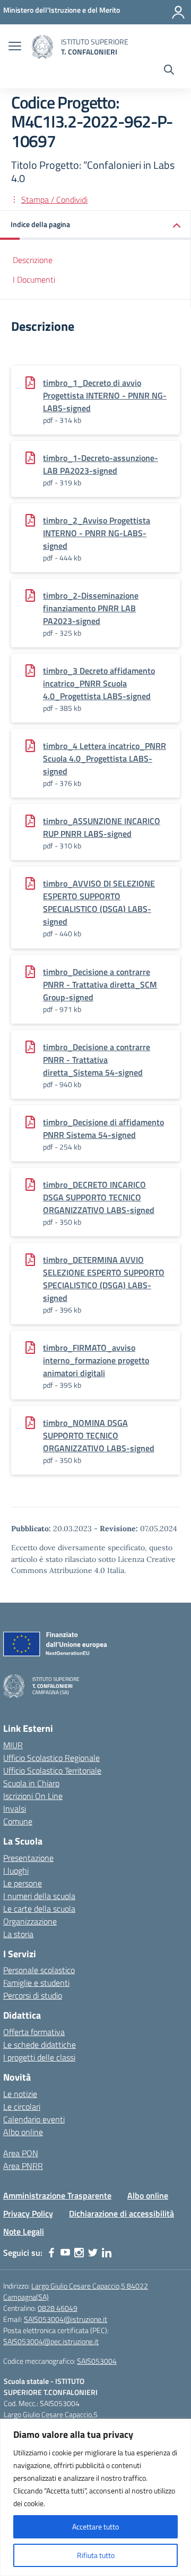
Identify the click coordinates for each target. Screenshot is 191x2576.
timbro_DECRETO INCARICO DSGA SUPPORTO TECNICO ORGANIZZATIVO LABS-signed (99, 1197)
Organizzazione (30, 1921)
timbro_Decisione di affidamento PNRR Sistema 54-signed (103, 1128)
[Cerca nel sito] (169, 71)
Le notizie (20, 2094)
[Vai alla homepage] (42, 47)
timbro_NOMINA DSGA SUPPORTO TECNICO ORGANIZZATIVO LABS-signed (99, 1435)
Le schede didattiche (40, 2045)
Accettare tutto (95, 2527)
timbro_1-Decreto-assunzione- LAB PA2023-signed (101, 464)
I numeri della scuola (39, 1896)
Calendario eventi (34, 2119)
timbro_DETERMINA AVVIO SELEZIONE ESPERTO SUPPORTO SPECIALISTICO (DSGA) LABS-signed (104, 1279)
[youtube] (65, 2253)
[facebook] (51, 2253)
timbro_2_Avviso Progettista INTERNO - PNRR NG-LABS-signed (97, 533)
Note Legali (24, 2231)
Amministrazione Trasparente (57, 2195)
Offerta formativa (34, 2032)
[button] (95, 225)
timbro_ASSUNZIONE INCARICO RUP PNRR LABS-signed (102, 827)
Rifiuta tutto (96, 2555)
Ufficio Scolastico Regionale (51, 1758)
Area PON (21, 2153)
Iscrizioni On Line (33, 1796)
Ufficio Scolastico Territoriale (52, 1770)
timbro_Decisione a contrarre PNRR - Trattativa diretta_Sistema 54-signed (97, 1060)
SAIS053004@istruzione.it (66, 2319)
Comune (18, 1821)
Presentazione (28, 1858)
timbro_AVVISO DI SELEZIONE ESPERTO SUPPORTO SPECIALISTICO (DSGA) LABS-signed (99, 902)
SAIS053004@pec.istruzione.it (51, 2341)
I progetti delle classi (39, 2057)
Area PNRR (23, 2166)
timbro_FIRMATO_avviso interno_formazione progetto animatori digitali (96, 1360)
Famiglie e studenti (36, 1983)
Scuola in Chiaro (31, 1783)
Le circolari (22, 2107)
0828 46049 (58, 2308)
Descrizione (33, 260)
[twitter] (93, 2253)
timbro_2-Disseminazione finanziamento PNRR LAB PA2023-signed (91, 608)
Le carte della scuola (39, 1909)
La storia (18, 1934)
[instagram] (79, 2253)
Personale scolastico (39, 1970)
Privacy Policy (28, 2213)
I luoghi (16, 1870)
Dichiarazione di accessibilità (121, 2213)
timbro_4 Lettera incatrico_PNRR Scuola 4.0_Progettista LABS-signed (105, 758)
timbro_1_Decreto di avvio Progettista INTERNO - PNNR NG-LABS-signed (105, 395)
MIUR (13, 1745)
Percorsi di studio (33, 1995)
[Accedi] (178, 12)
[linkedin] (107, 2253)
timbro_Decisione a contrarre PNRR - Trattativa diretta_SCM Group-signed (100, 984)
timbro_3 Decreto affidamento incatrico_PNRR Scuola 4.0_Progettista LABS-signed (99, 683)
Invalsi (15, 1809)
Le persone (23, 1883)
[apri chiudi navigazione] (15, 47)
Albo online (23, 2132)
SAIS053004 (97, 2361)
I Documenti (34, 279)
